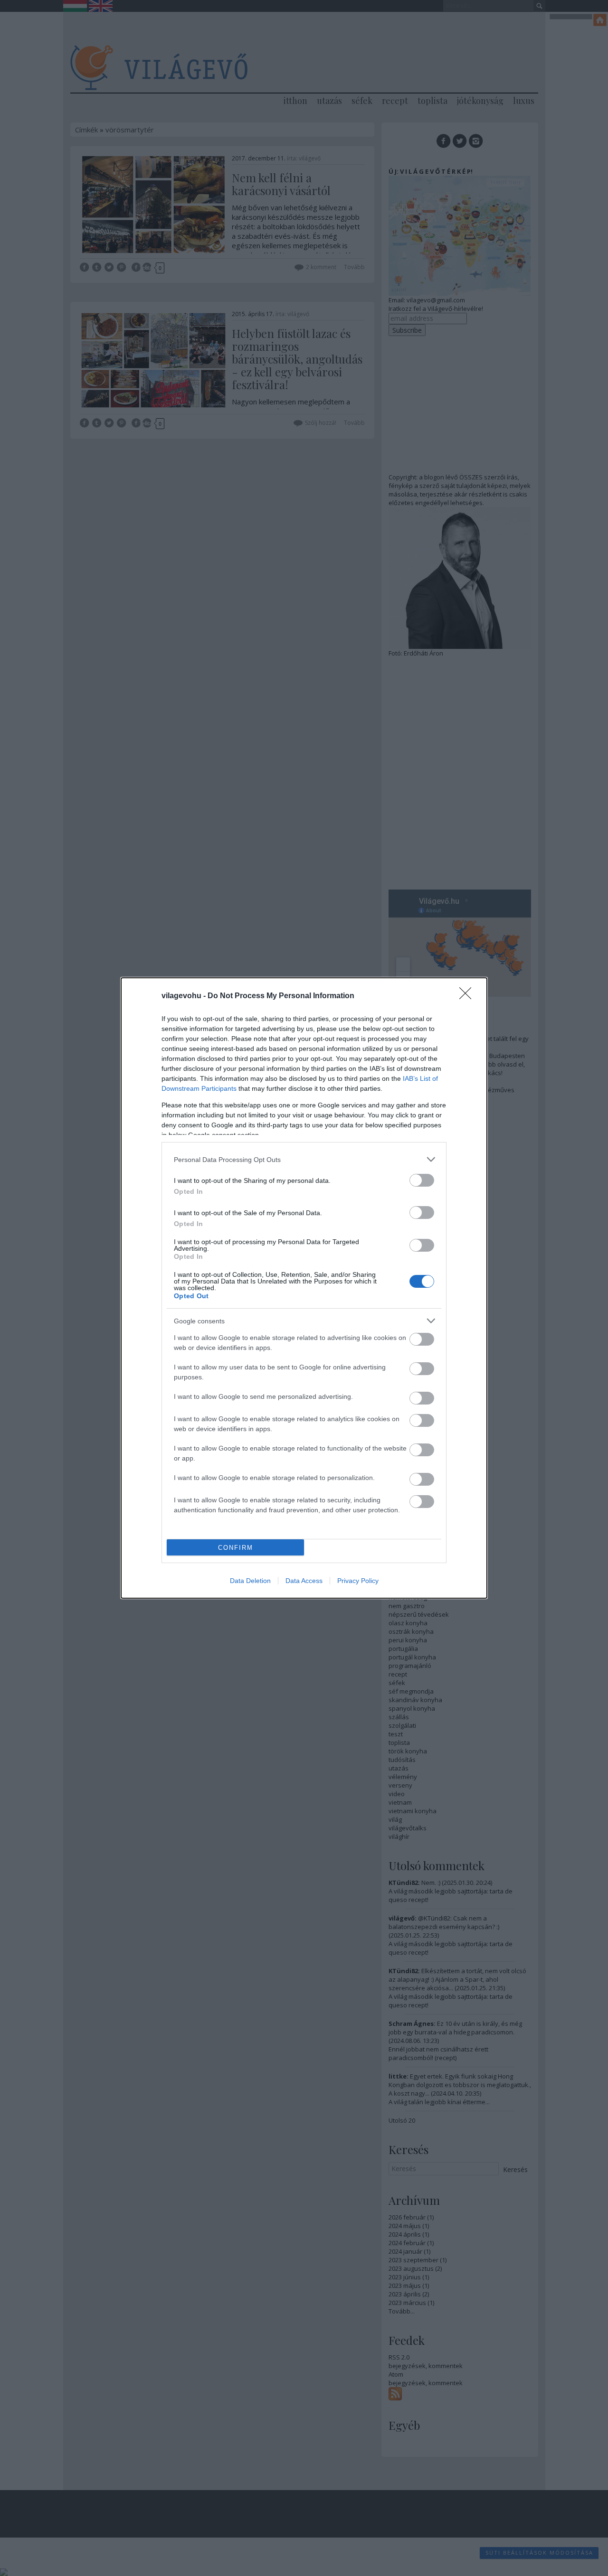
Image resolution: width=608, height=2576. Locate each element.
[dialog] (304, 1288)
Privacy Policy (358, 1581)
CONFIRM (236, 1548)
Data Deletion (250, 1581)
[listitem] (304, 1159)
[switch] (422, 1180)
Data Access (304, 1581)
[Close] (468, 996)
